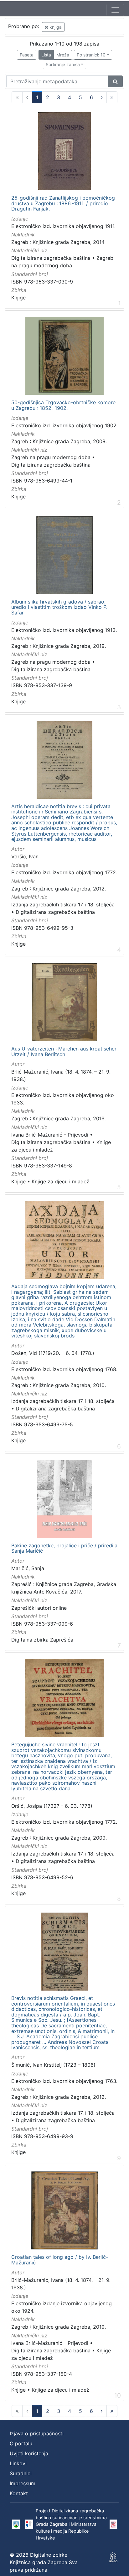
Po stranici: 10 (91, 55)
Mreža (63, 55)
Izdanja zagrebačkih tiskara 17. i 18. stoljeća (63, 905)
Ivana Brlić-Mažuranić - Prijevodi (50, 1135)
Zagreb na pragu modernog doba (51, 457)
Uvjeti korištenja (29, 2453)
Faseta (27, 55)
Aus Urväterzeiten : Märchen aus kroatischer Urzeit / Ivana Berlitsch (64, 1052)
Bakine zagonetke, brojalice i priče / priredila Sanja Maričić (64, 1548)
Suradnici (21, 2473)
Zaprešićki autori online (39, 1608)
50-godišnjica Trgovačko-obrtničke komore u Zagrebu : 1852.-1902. (63, 405)
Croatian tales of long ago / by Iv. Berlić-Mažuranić (60, 2260)
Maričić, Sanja (28, 1568)
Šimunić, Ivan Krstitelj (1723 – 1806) (53, 2065)
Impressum (23, 2483)
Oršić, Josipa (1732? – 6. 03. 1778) (52, 1806)
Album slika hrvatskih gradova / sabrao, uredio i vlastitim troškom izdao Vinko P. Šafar (59, 607)
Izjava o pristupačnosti (37, 2433)
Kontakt (19, 2493)
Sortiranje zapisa (63, 64)
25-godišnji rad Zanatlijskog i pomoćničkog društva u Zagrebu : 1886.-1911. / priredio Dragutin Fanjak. (63, 204)
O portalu (21, 2443)
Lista (46, 55)
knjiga (55, 27)
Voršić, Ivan (25, 856)
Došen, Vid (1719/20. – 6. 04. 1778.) (53, 1353)
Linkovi (18, 2463)
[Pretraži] (115, 81)
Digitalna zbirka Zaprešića (42, 1640)
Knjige (18, 298)
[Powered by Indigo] (113, 2557)
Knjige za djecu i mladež (60, 1181)
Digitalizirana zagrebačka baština (51, 258)
